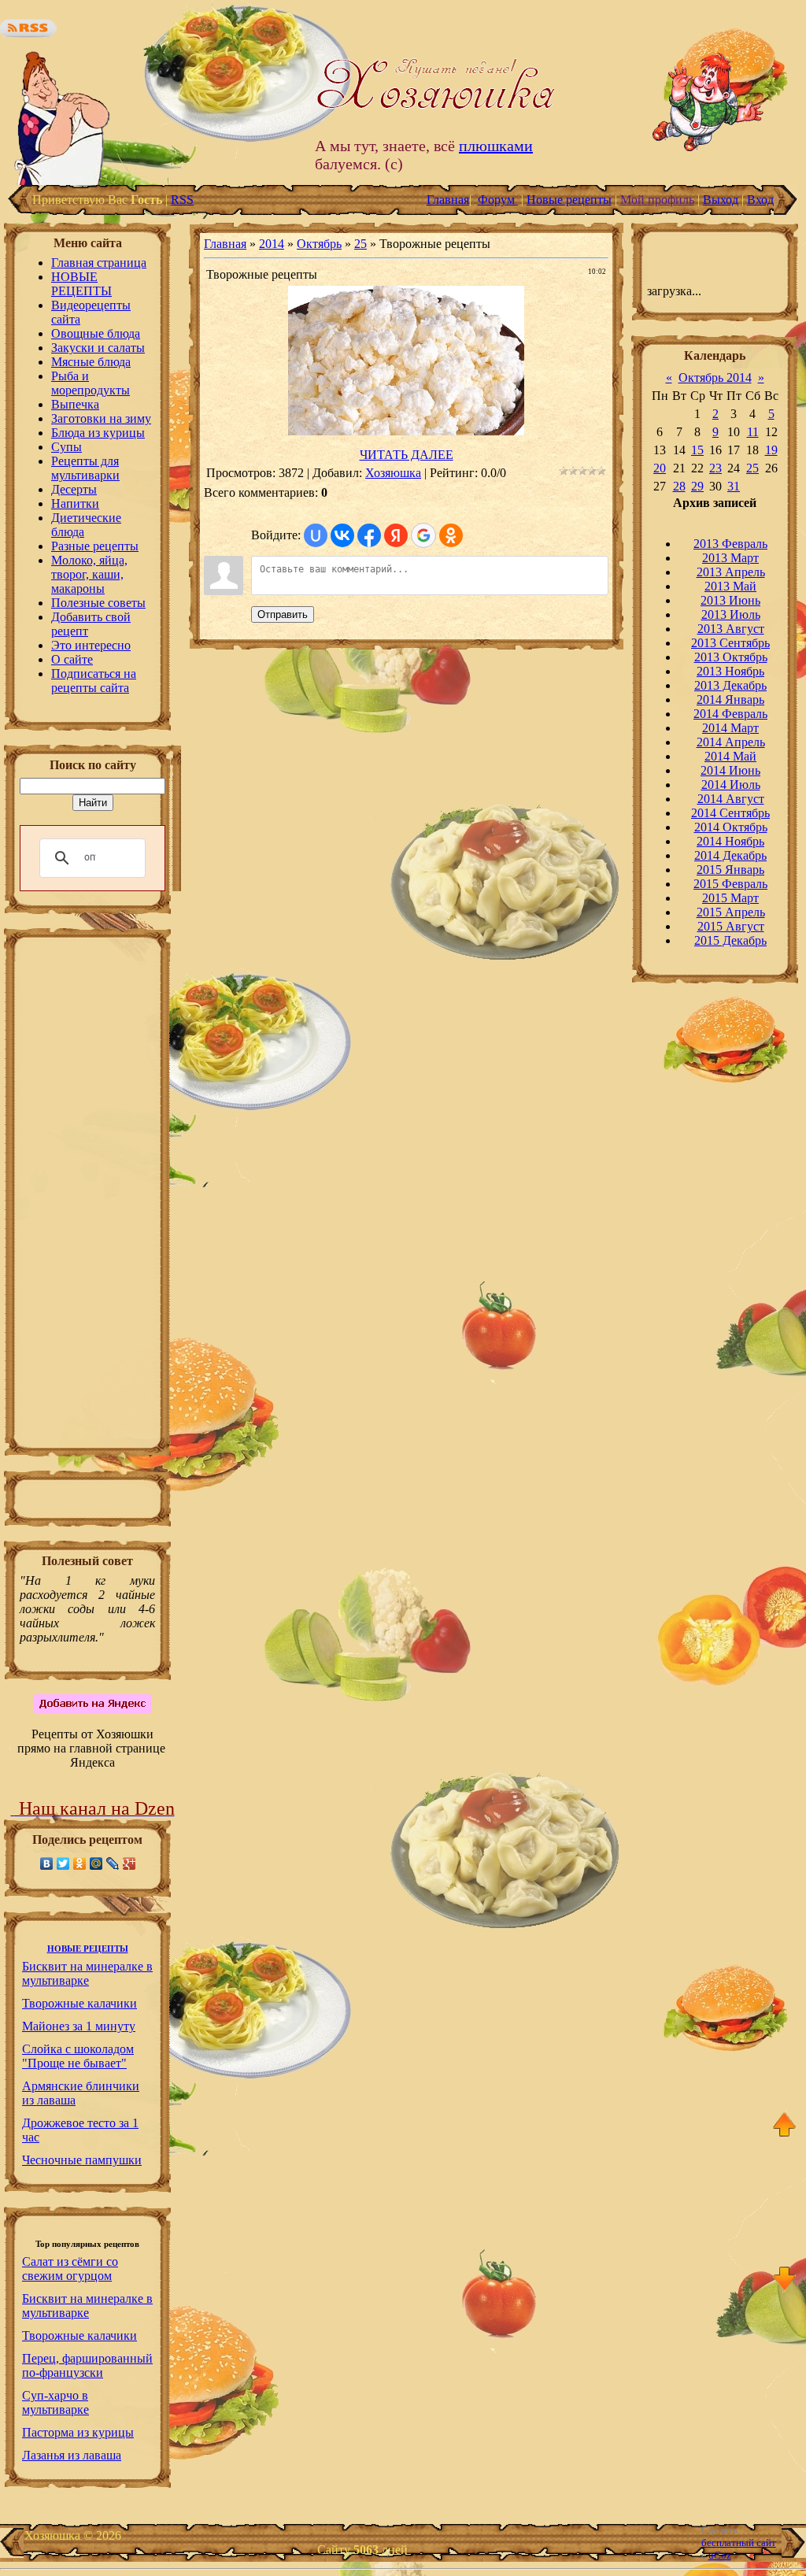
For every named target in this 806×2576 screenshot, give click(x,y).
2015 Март (730, 898)
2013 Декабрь (730, 685)
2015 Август (731, 926)
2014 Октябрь (731, 827)
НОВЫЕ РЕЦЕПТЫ (88, 1949)
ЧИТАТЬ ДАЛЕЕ (407, 455)
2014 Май (730, 756)
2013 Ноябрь (730, 671)
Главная (448, 200)
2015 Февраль (730, 884)
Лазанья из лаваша (72, 2455)
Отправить (283, 614)
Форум (498, 200)
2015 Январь (730, 870)
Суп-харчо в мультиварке (55, 2402)
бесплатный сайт (739, 2543)
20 (660, 468)
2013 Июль (731, 614)
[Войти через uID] (316, 535)
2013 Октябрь (731, 657)
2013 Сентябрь (730, 643)
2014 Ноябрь (730, 841)
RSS (182, 200)
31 (734, 486)
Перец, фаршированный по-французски (87, 2365)
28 (679, 486)
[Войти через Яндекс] (396, 535)
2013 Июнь (730, 600)
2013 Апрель (731, 572)
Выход (721, 200)
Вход (760, 200)
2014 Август (731, 799)
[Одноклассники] (80, 1864)
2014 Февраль (730, 714)
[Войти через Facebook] (369, 535)
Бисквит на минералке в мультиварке (87, 1973)
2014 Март (730, 728)
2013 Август (731, 629)
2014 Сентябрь (730, 813)
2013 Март (730, 558)
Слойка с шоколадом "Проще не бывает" (78, 2056)
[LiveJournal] (113, 1864)
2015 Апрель (731, 912)
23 (715, 468)
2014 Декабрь (730, 855)
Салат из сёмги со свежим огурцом (70, 2269)
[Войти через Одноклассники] (451, 535)
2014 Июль (731, 785)
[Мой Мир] (96, 1864)
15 (697, 450)
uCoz (720, 2555)
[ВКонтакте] (47, 1864)
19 (771, 450)
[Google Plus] (129, 1864)
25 (360, 244)
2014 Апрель (731, 742)
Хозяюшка (393, 473)
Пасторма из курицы (78, 2432)
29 (697, 486)
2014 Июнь (730, 770)
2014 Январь (730, 700)
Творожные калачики (79, 2003)
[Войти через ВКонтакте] (342, 535)
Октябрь (319, 244)
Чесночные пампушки (82, 2160)
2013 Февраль (730, 544)
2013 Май (730, 586)
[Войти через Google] (423, 535)
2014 (272, 244)
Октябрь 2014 (715, 378)
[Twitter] (63, 1864)
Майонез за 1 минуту (79, 2026)
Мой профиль (657, 200)
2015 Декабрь (730, 940)
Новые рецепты (569, 200)
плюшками (496, 146)
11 (753, 432)
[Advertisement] (87, 1197)
